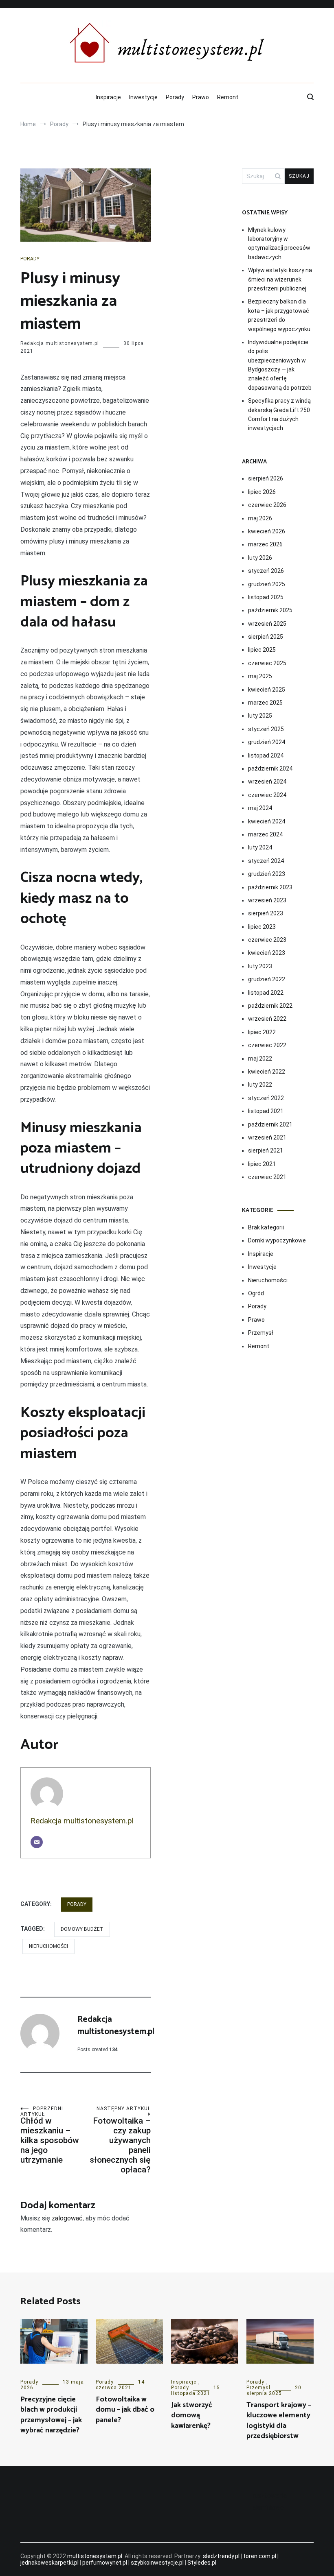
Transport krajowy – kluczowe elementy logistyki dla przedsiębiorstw (279, 2421)
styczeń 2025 (266, 729)
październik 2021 (270, 1124)
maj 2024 (260, 808)
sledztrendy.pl (221, 2556)
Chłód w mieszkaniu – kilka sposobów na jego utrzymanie (50, 2135)
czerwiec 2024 (267, 795)
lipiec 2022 (262, 1032)
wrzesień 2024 (267, 782)
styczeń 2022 (266, 1098)
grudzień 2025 (267, 584)
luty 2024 (260, 847)
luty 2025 (260, 716)
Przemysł (260, 1333)
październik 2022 (270, 1006)
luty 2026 (260, 558)
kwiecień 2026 (267, 531)
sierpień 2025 (266, 637)
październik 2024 (270, 768)
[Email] (37, 1842)
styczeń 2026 (266, 571)
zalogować (67, 2218)
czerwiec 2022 (267, 1045)
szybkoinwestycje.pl (157, 2563)
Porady (175, 97)
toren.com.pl (260, 2556)
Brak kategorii (266, 1227)
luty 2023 (260, 966)
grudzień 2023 (267, 874)
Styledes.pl (202, 2563)
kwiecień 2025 (267, 690)
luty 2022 (260, 1085)
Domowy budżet (82, 1929)
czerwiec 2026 (267, 505)
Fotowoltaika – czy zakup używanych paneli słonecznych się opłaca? (120, 2140)
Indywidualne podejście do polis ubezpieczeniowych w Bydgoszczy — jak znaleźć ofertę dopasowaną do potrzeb (280, 365)
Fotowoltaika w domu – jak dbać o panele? (125, 2410)
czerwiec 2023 (267, 940)
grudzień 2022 (267, 979)
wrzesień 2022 (267, 1019)
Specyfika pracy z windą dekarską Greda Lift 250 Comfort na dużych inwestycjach (279, 414)
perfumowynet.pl (105, 2563)
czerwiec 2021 (267, 1177)
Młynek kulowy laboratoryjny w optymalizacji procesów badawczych (279, 243)
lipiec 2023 (262, 927)
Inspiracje (108, 97)
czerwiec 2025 (267, 663)
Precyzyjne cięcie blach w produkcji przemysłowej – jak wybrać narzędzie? (51, 2415)
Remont (228, 97)
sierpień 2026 (266, 478)
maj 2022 (260, 1059)
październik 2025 (270, 610)
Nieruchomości (48, 1946)
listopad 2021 (266, 1111)
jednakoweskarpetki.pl (49, 2563)
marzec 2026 (265, 544)
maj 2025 (260, 676)
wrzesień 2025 (267, 624)
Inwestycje (143, 97)
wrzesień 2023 (267, 900)
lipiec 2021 (262, 1164)
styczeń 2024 (266, 861)
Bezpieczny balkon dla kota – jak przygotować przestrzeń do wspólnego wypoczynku (279, 315)
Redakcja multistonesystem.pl (60, 343)
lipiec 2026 (262, 492)
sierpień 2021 (266, 1150)
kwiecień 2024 (267, 821)
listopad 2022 (266, 993)
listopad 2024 (266, 755)
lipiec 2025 (262, 650)
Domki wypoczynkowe (277, 1240)
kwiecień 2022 (267, 1072)
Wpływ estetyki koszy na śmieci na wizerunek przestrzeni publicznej (280, 279)
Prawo (201, 97)
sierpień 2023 (266, 913)
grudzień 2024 (267, 742)
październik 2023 (270, 887)
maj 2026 (260, 518)
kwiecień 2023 (267, 953)
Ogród (256, 1293)
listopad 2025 (266, 597)
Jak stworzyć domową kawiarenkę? (192, 2415)
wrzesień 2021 (267, 1137)
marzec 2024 (265, 834)
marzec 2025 (265, 703)
